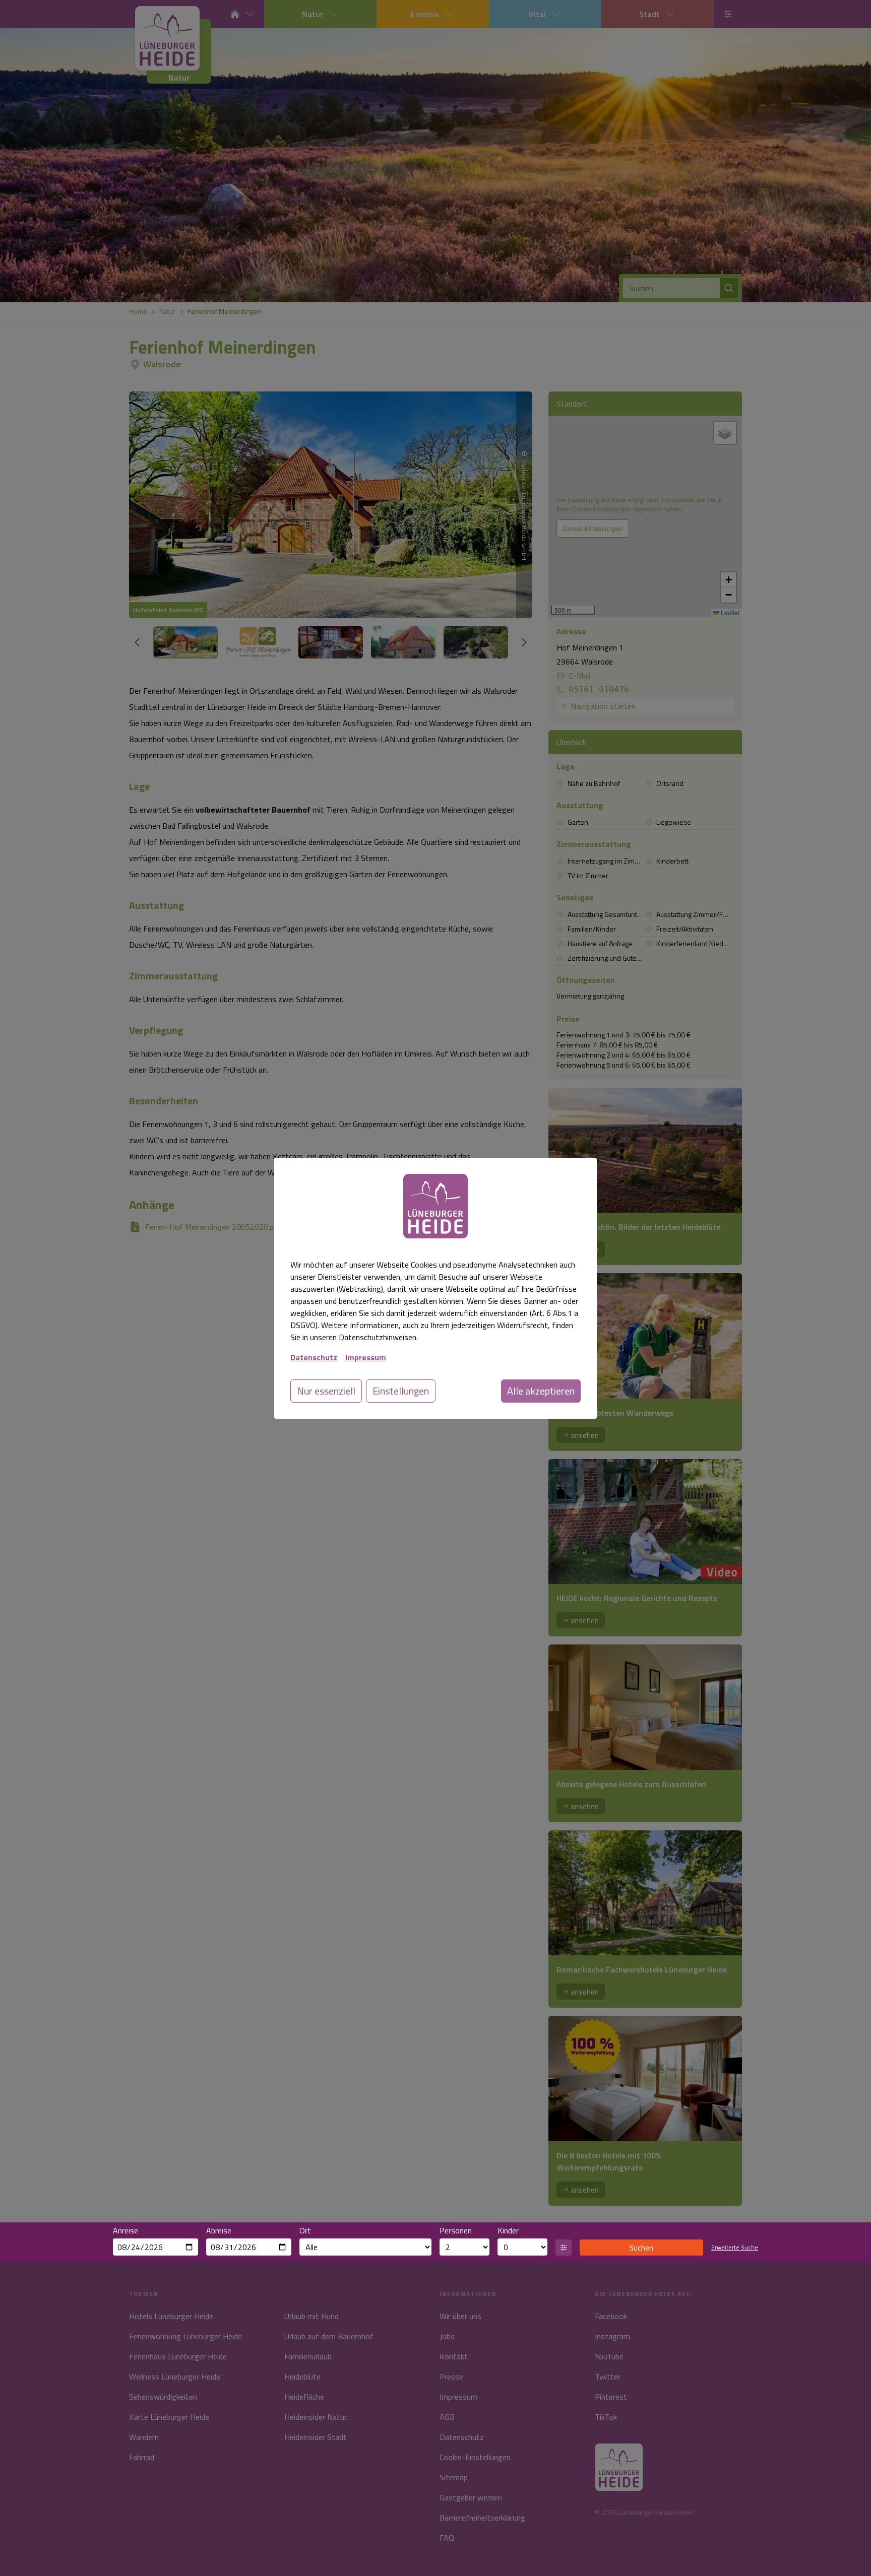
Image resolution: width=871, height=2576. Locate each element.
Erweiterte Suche (735, 2248)
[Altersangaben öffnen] (564, 2248)
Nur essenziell (326, 1391)
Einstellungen (401, 1391)
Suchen (641, 2248)
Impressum (366, 1357)
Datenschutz (314, 1357)
